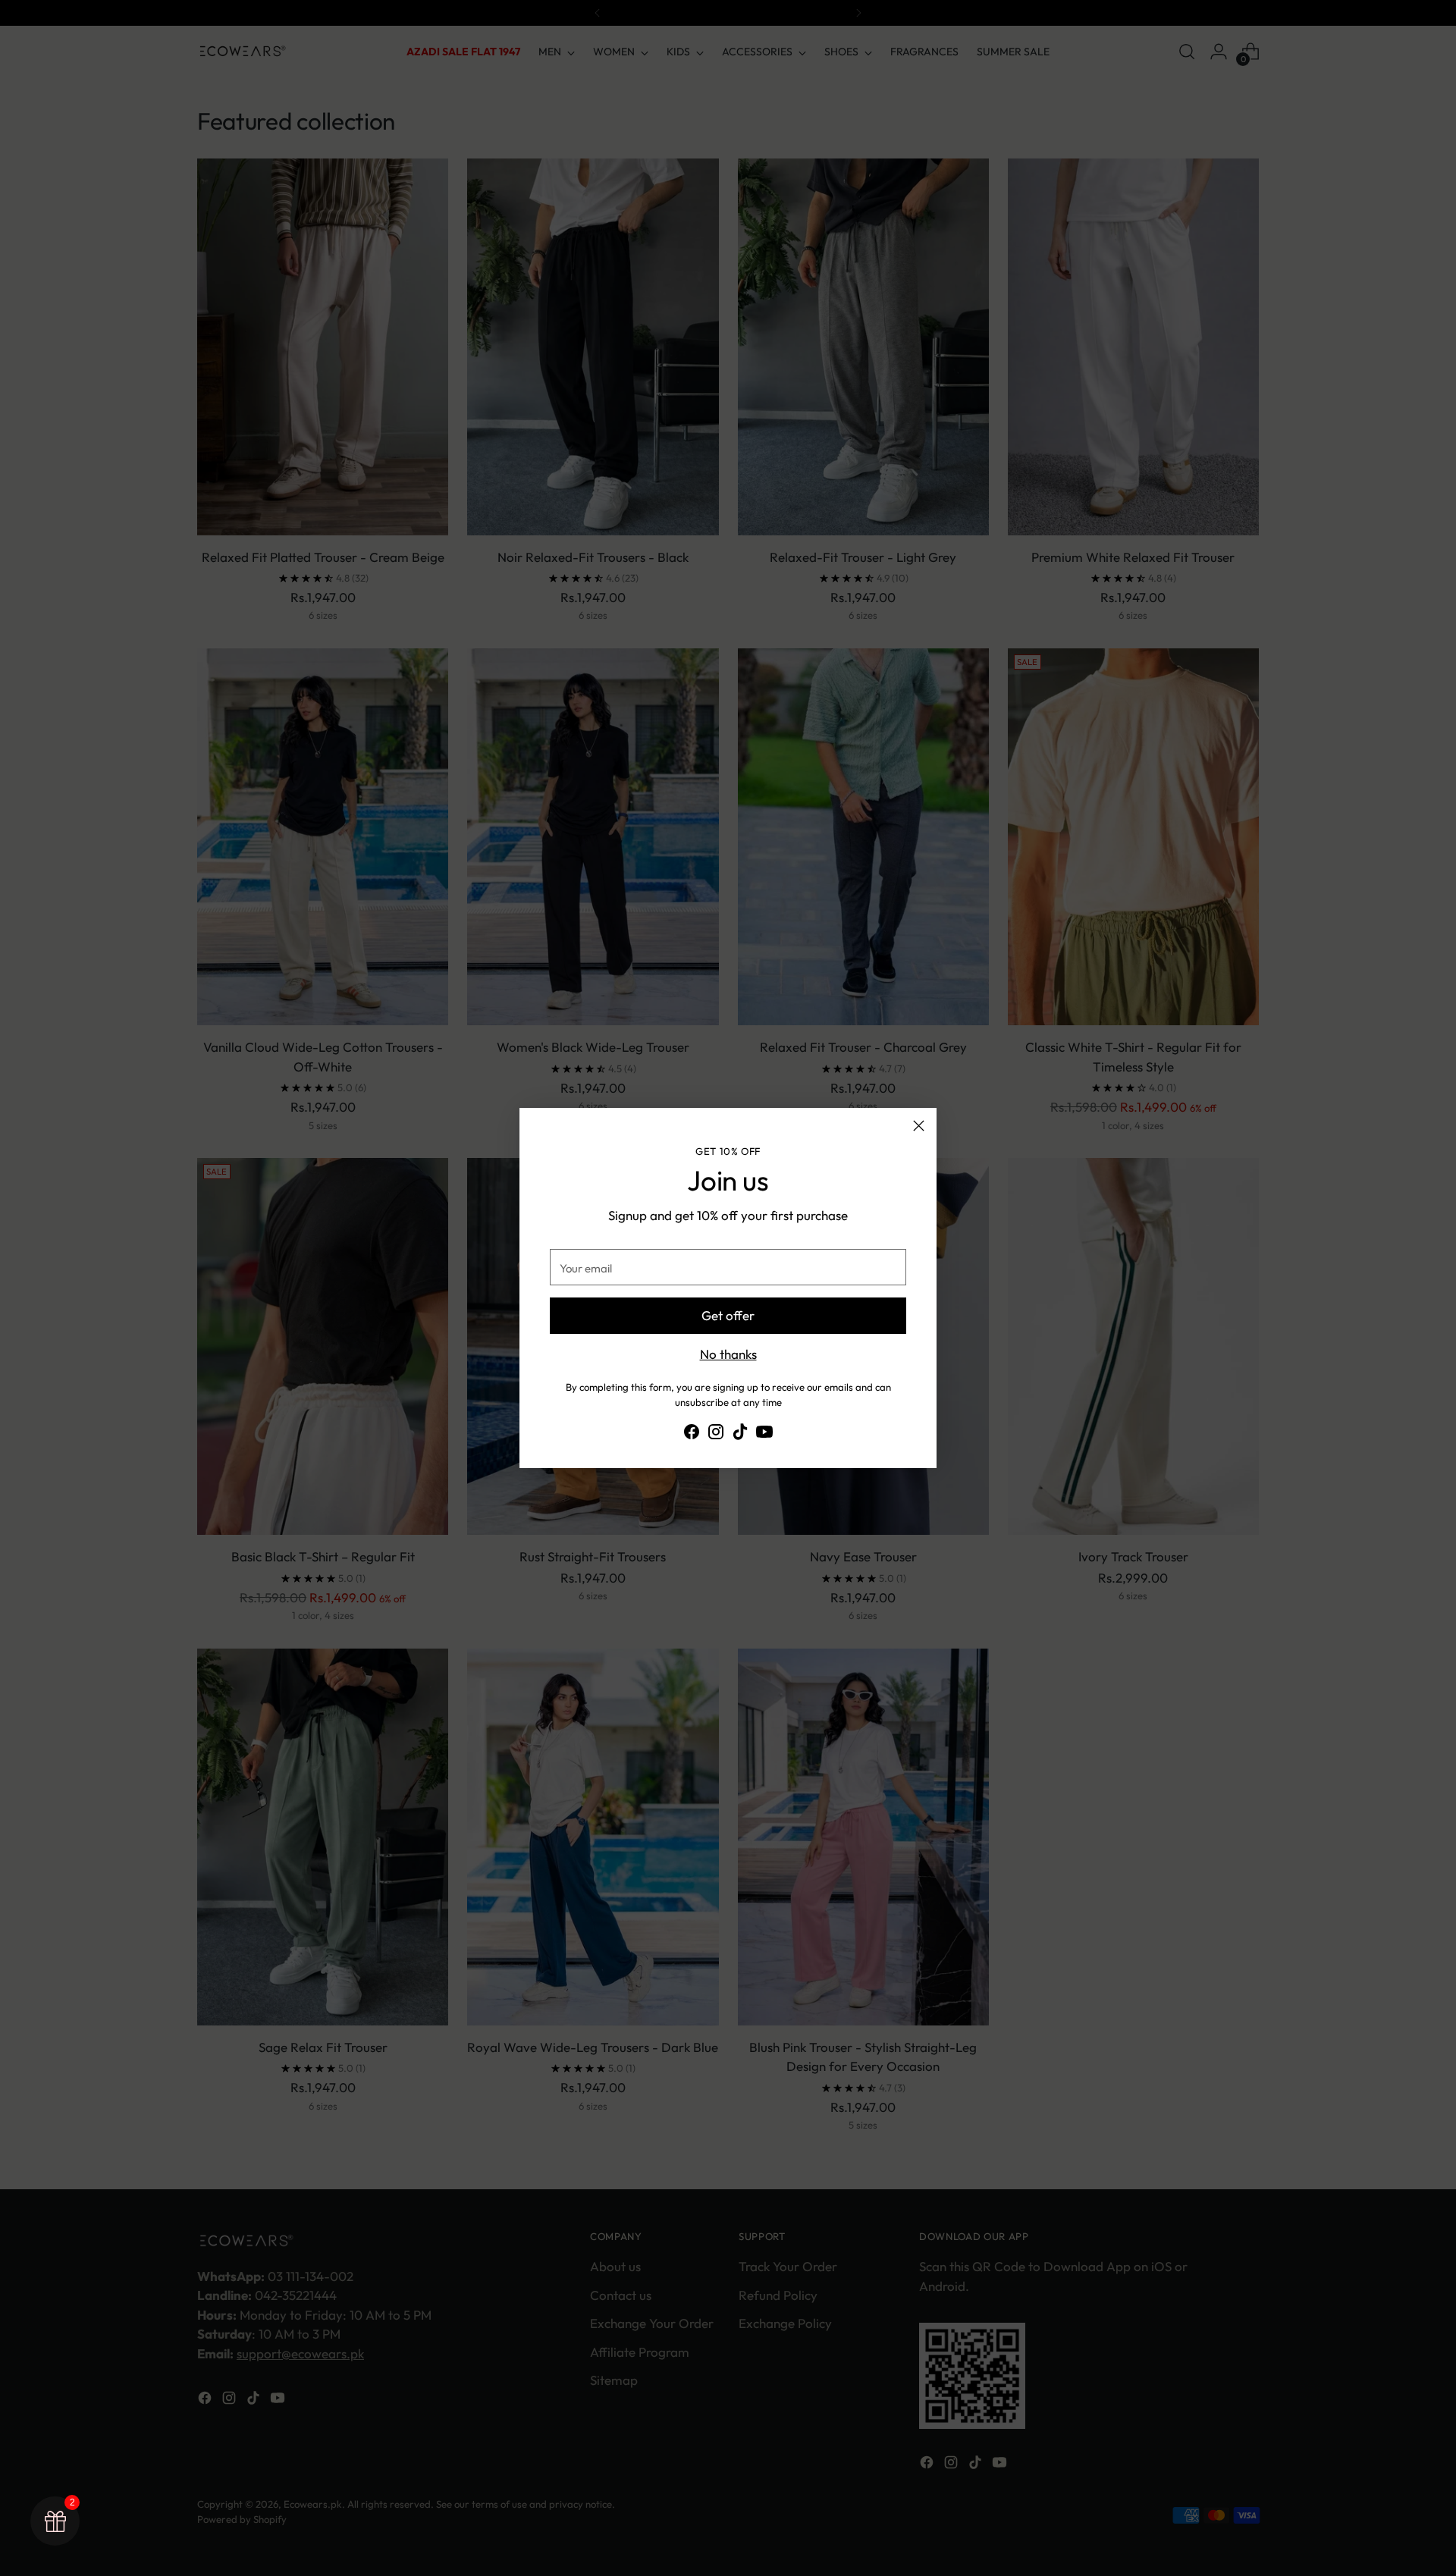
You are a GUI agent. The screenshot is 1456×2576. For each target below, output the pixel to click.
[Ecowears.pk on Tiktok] (740, 1434)
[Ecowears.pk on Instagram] (716, 1434)
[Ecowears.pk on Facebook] (692, 1434)
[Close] (919, 1126)
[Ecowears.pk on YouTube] (764, 1434)
